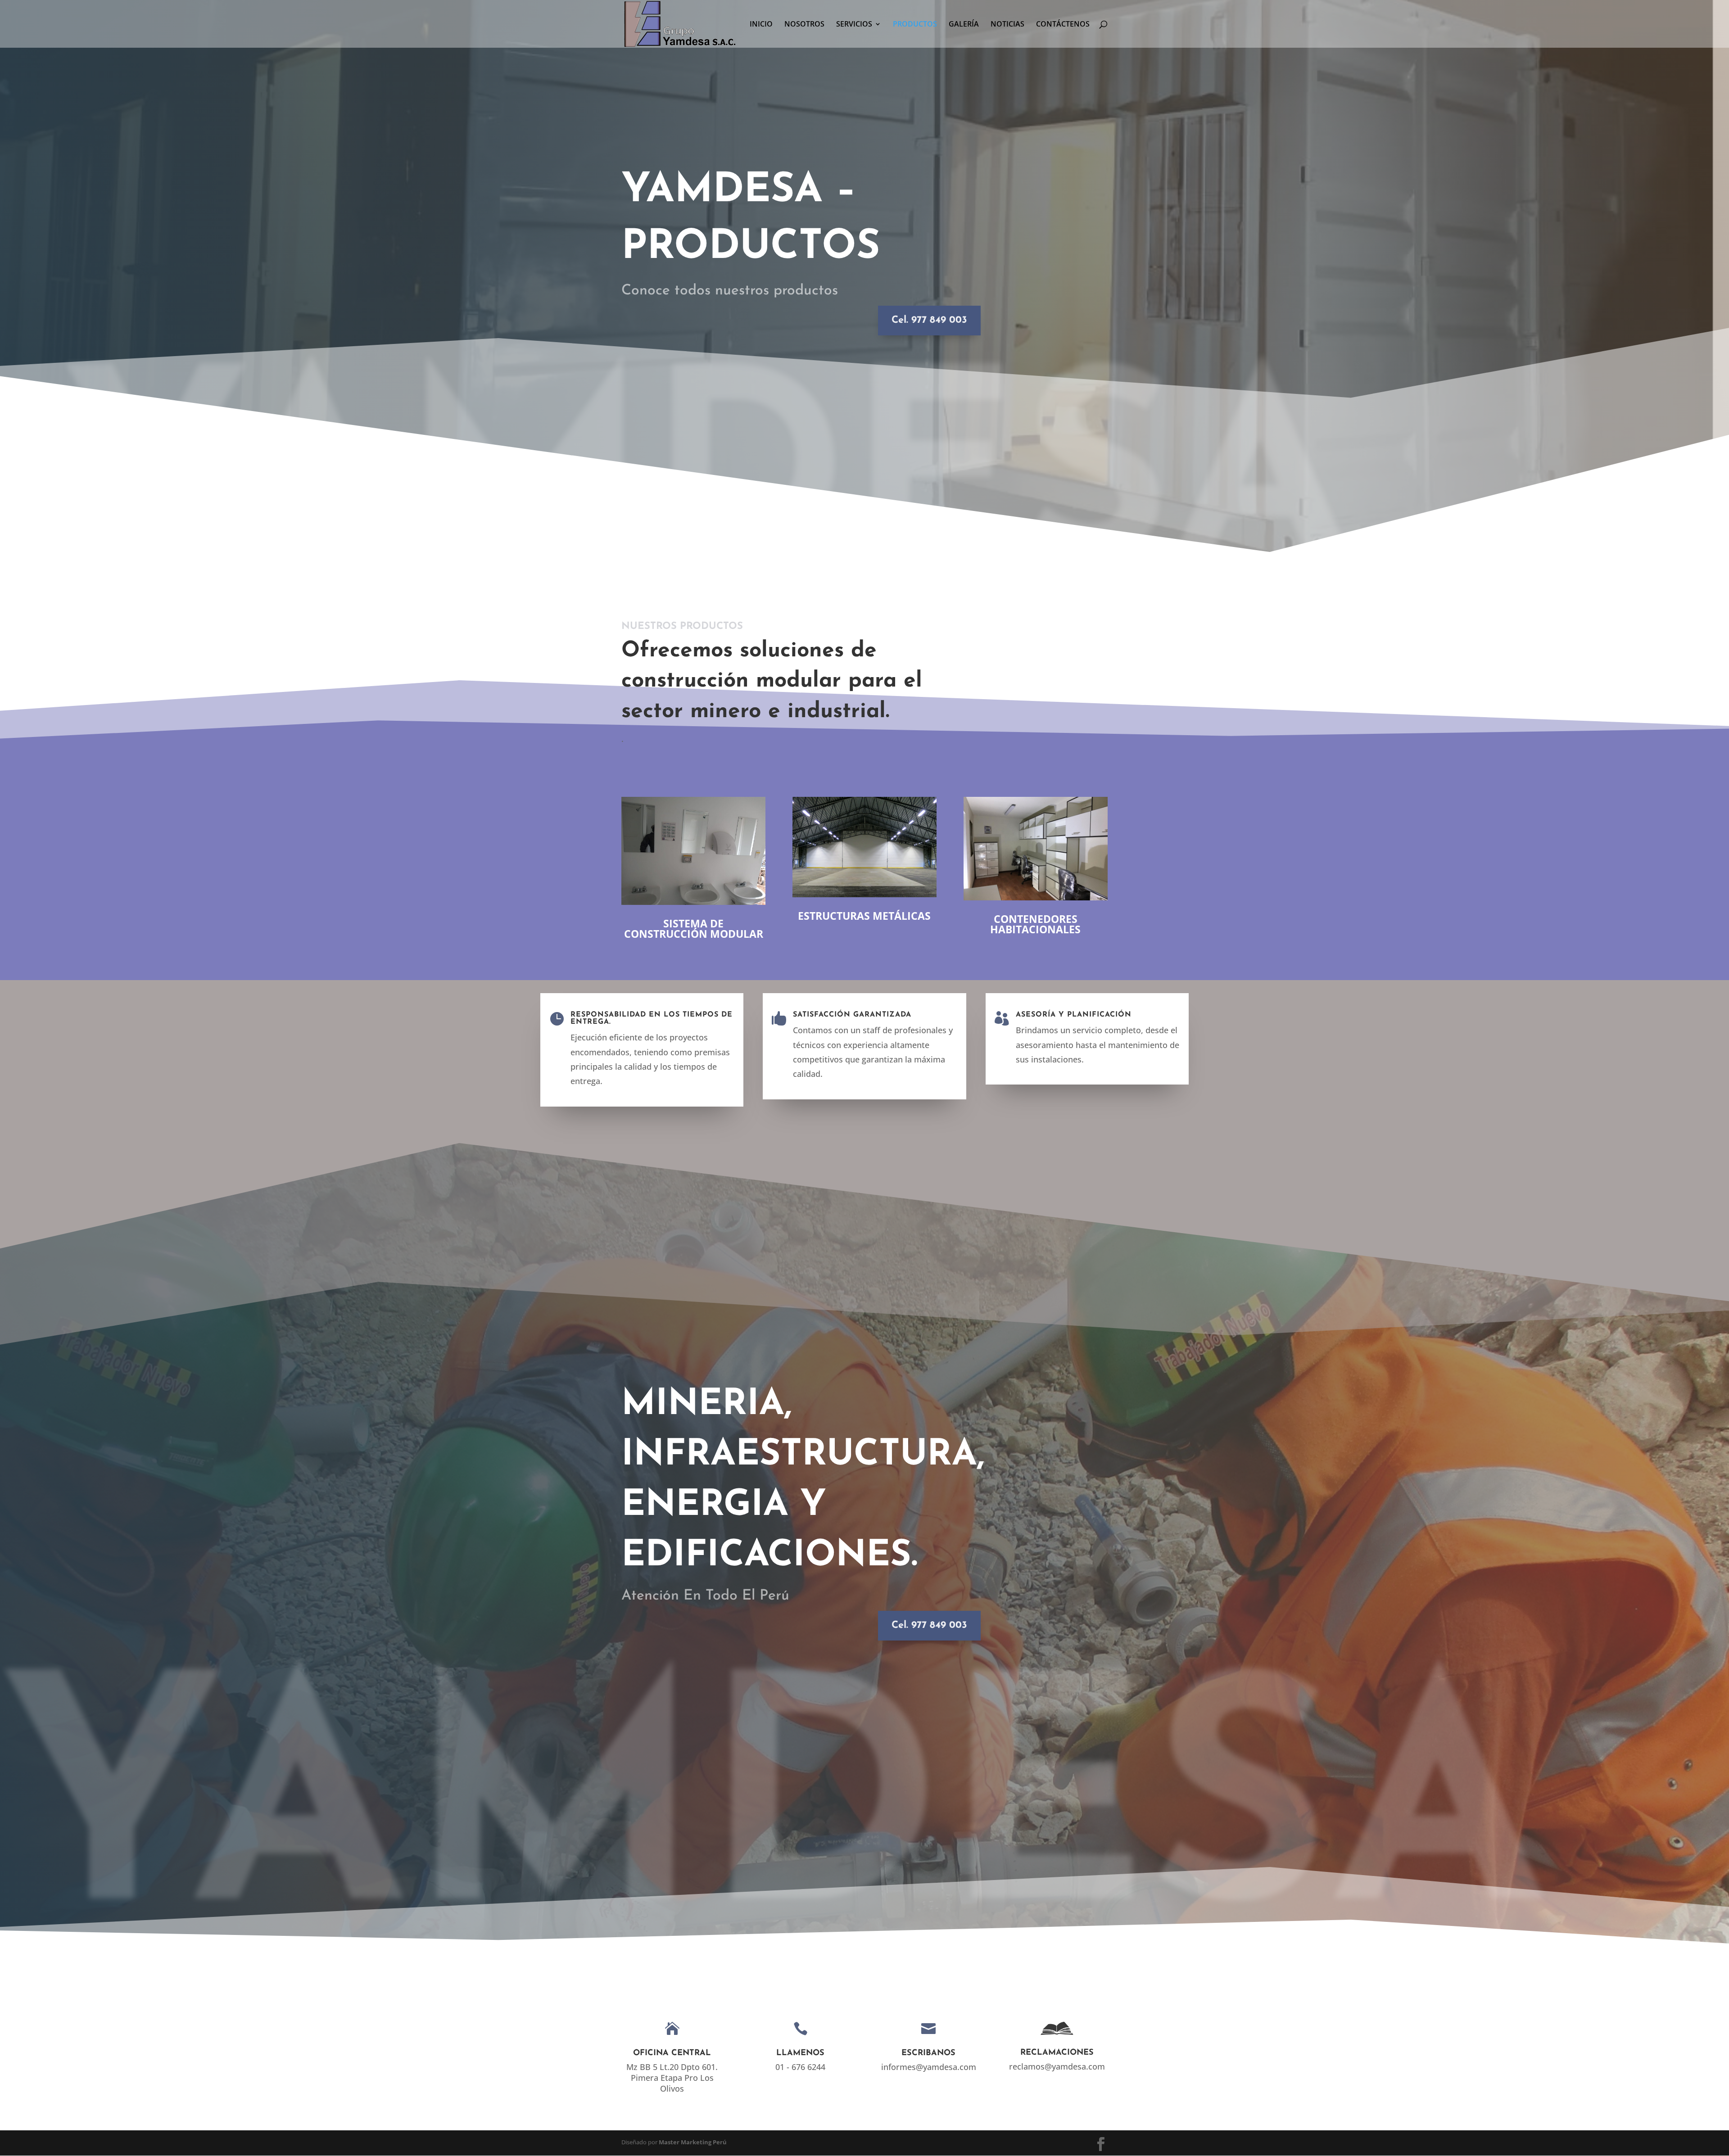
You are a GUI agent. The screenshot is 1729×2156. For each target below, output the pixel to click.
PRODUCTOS (915, 25)
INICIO (761, 25)
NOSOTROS (804, 25)
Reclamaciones (1057, 2053)
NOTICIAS (1007, 25)
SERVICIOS (854, 25)
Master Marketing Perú (693, 2142)
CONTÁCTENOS (1063, 25)
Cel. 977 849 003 (929, 320)
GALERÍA (964, 25)
